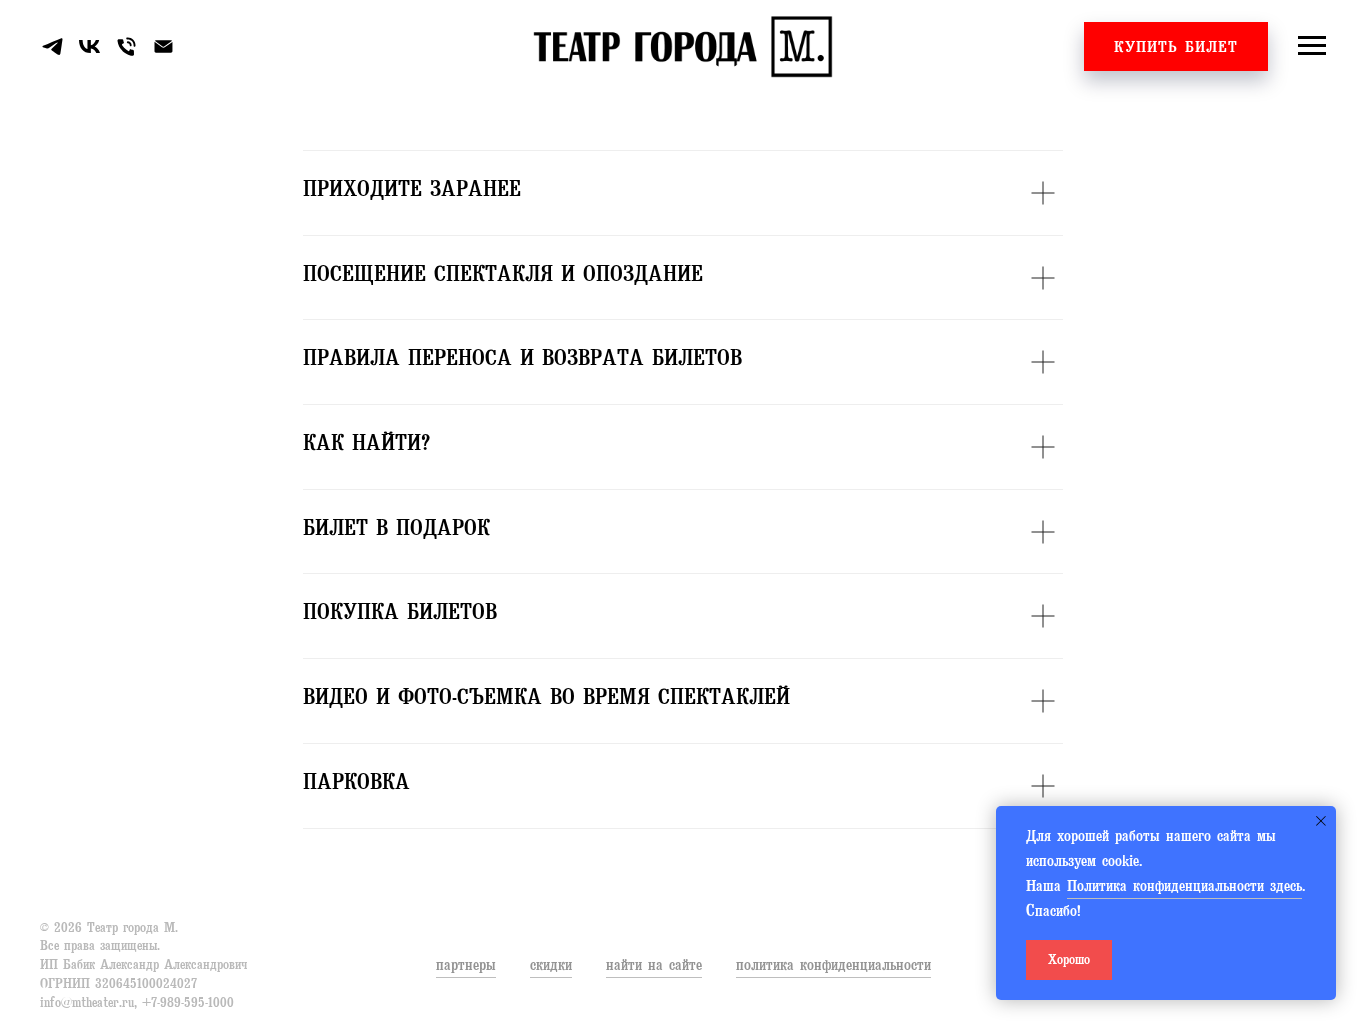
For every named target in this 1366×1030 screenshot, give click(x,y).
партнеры (466, 967)
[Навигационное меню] (1312, 46)
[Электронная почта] (163, 46)
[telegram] (52, 46)
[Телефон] (126, 46)
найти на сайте (654, 967)
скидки (551, 967)
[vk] (89, 46)
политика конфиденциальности (833, 967)
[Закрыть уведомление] (1321, 821)
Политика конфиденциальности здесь (1184, 888)
